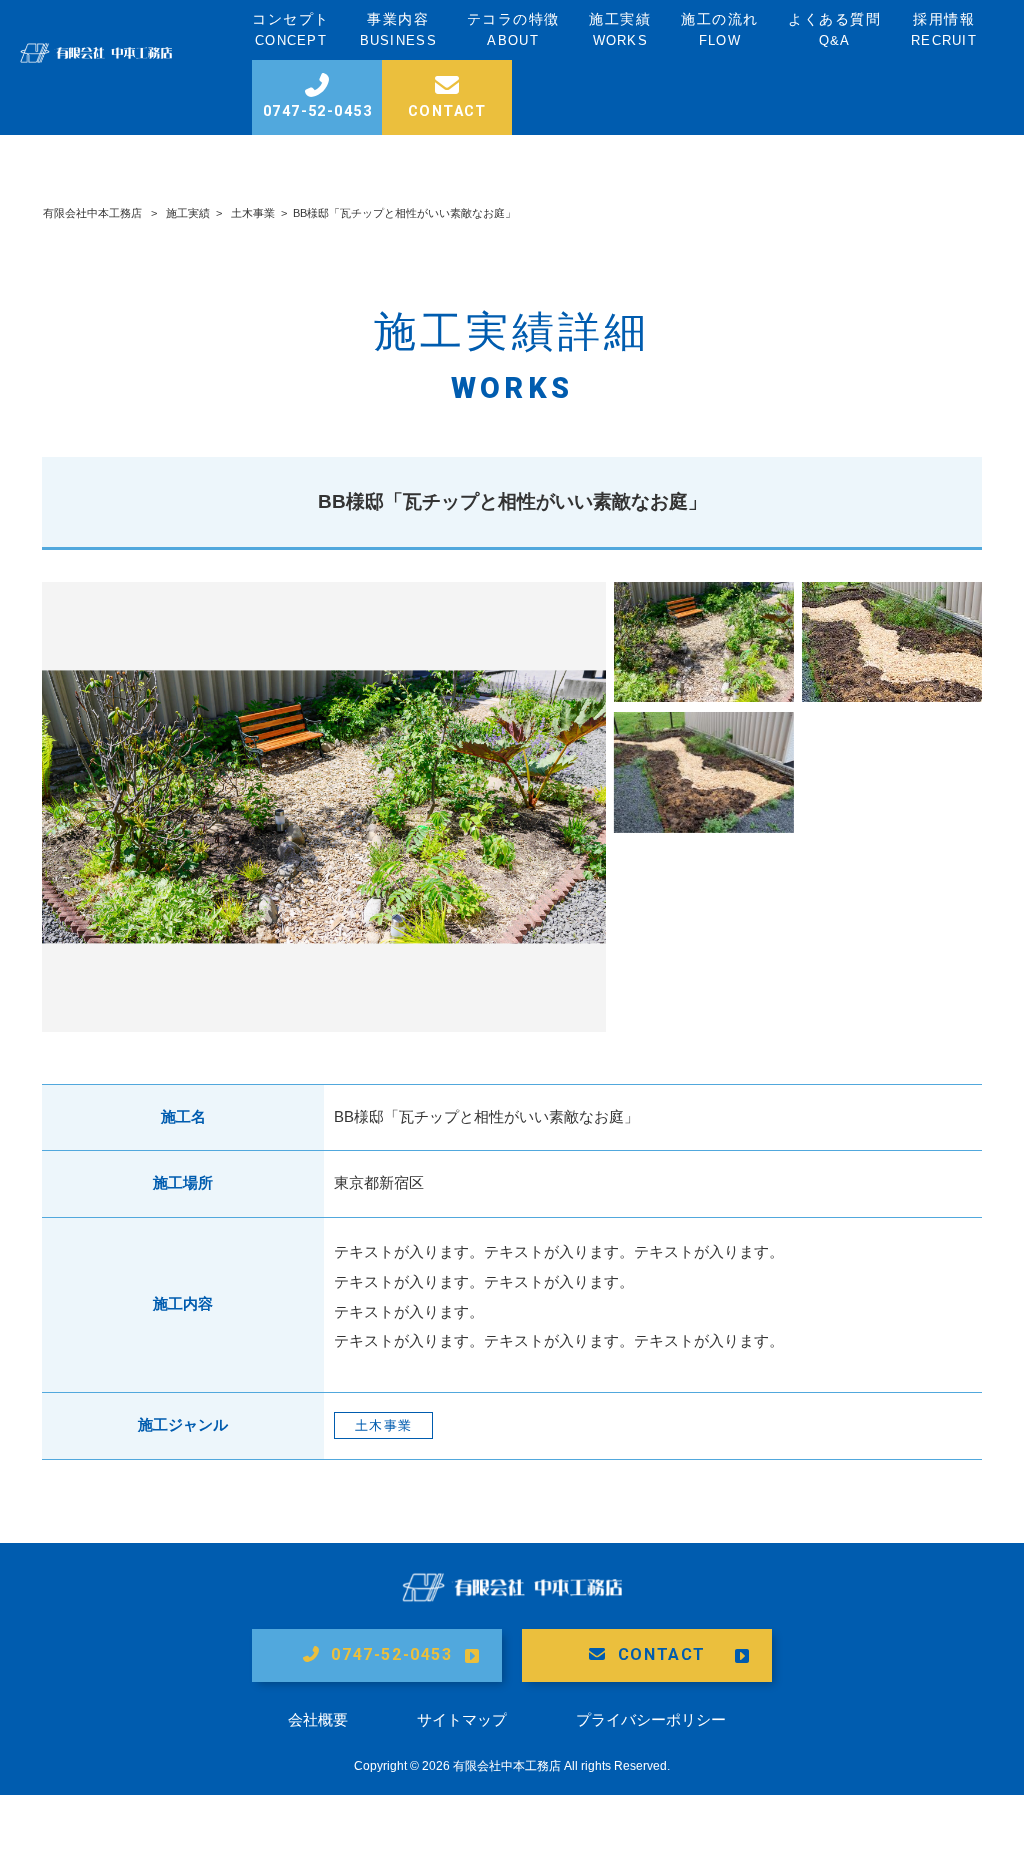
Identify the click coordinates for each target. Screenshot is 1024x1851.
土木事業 (253, 213)
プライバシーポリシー (651, 1719)
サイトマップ (462, 1719)
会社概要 (318, 1719)
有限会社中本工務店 (92, 213)
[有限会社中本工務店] (96, 57)
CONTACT (662, 1654)
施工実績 (188, 213)
